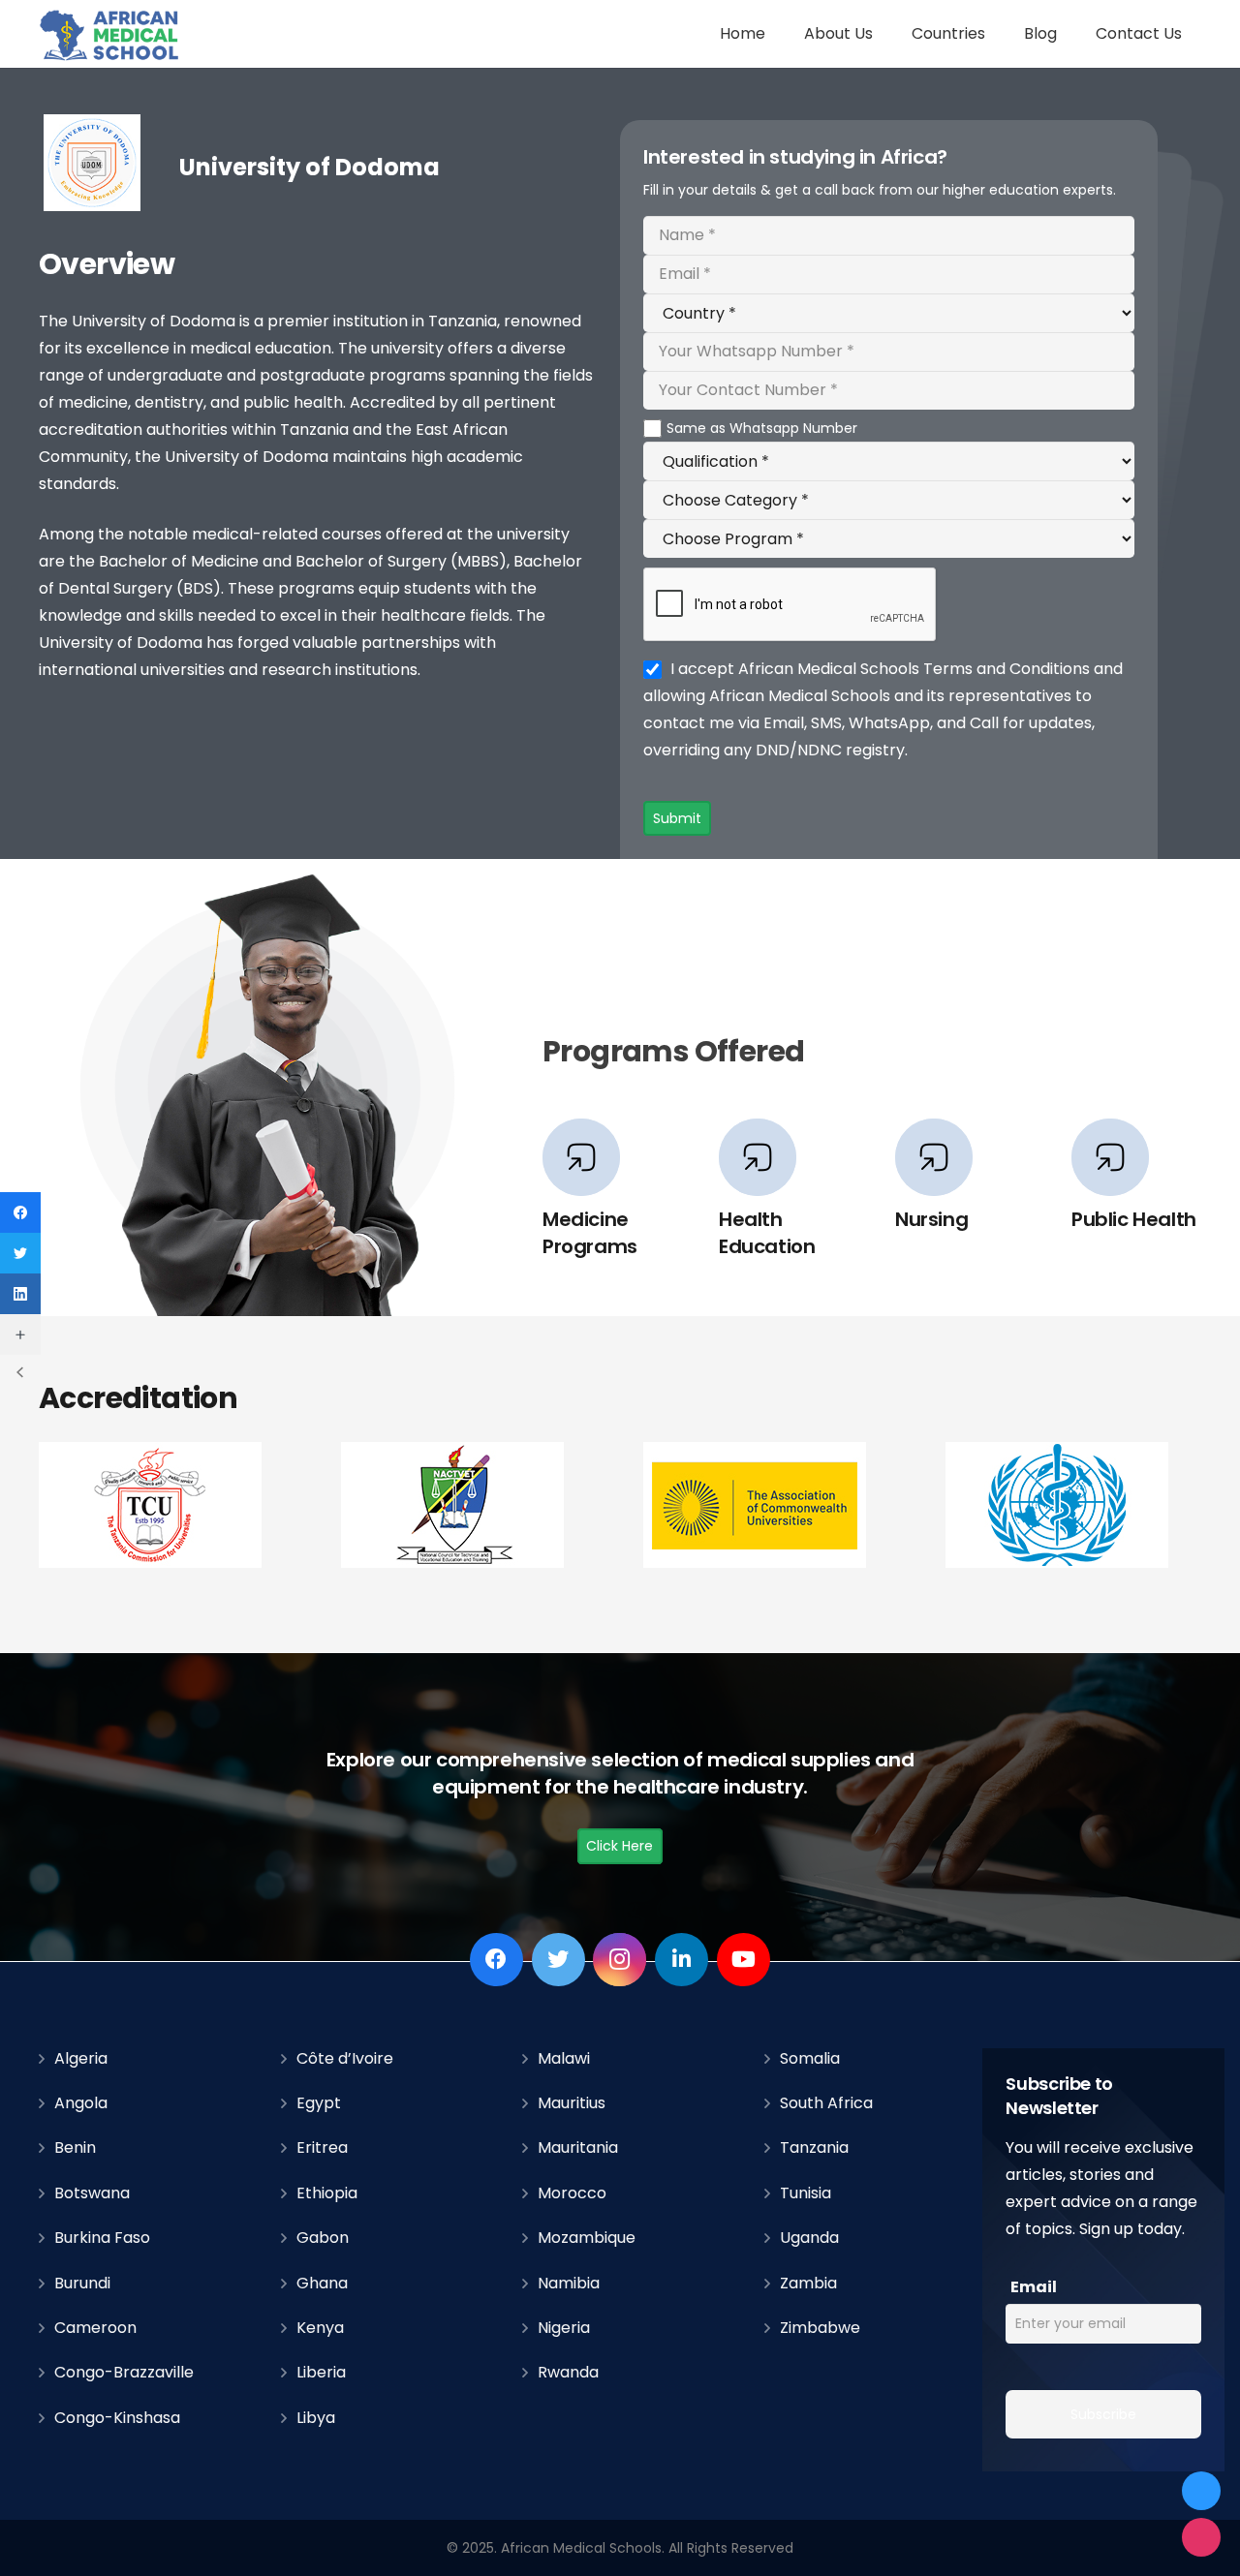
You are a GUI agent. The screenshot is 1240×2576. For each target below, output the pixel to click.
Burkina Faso (102, 2238)
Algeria (81, 2058)
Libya (316, 2418)
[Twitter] (558, 1960)
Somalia (810, 2058)
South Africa (826, 2103)
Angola (81, 2103)
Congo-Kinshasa (117, 2418)
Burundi (82, 2283)
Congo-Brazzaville (124, 2372)
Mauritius (572, 2103)
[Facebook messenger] (1201, 2491)
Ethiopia (327, 2193)
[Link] (110, 34)
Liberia (321, 2372)
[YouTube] (744, 1960)
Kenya (320, 2328)
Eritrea (322, 2147)
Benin (75, 2147)
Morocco (572, 2193)
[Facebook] (496, 1960)
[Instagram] (620, 1960)
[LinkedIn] (682, 1960)
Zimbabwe (820, 2328)
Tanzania (814, 2147)
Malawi (564, 2058)
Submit (677, 818)
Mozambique (587, 2238)
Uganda (809, 2238)
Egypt (319, 2103)
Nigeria (564, 2328)
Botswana (92, 2193)
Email (1034, 2287)
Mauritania (578, 2147)
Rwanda (568, 2372)
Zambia (808, 2283)
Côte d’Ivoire (345, 2058)
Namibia (569, 2283)
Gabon (323, 2238)
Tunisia (806, 2193)
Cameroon (95, 2328)
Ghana (322, 2283)
